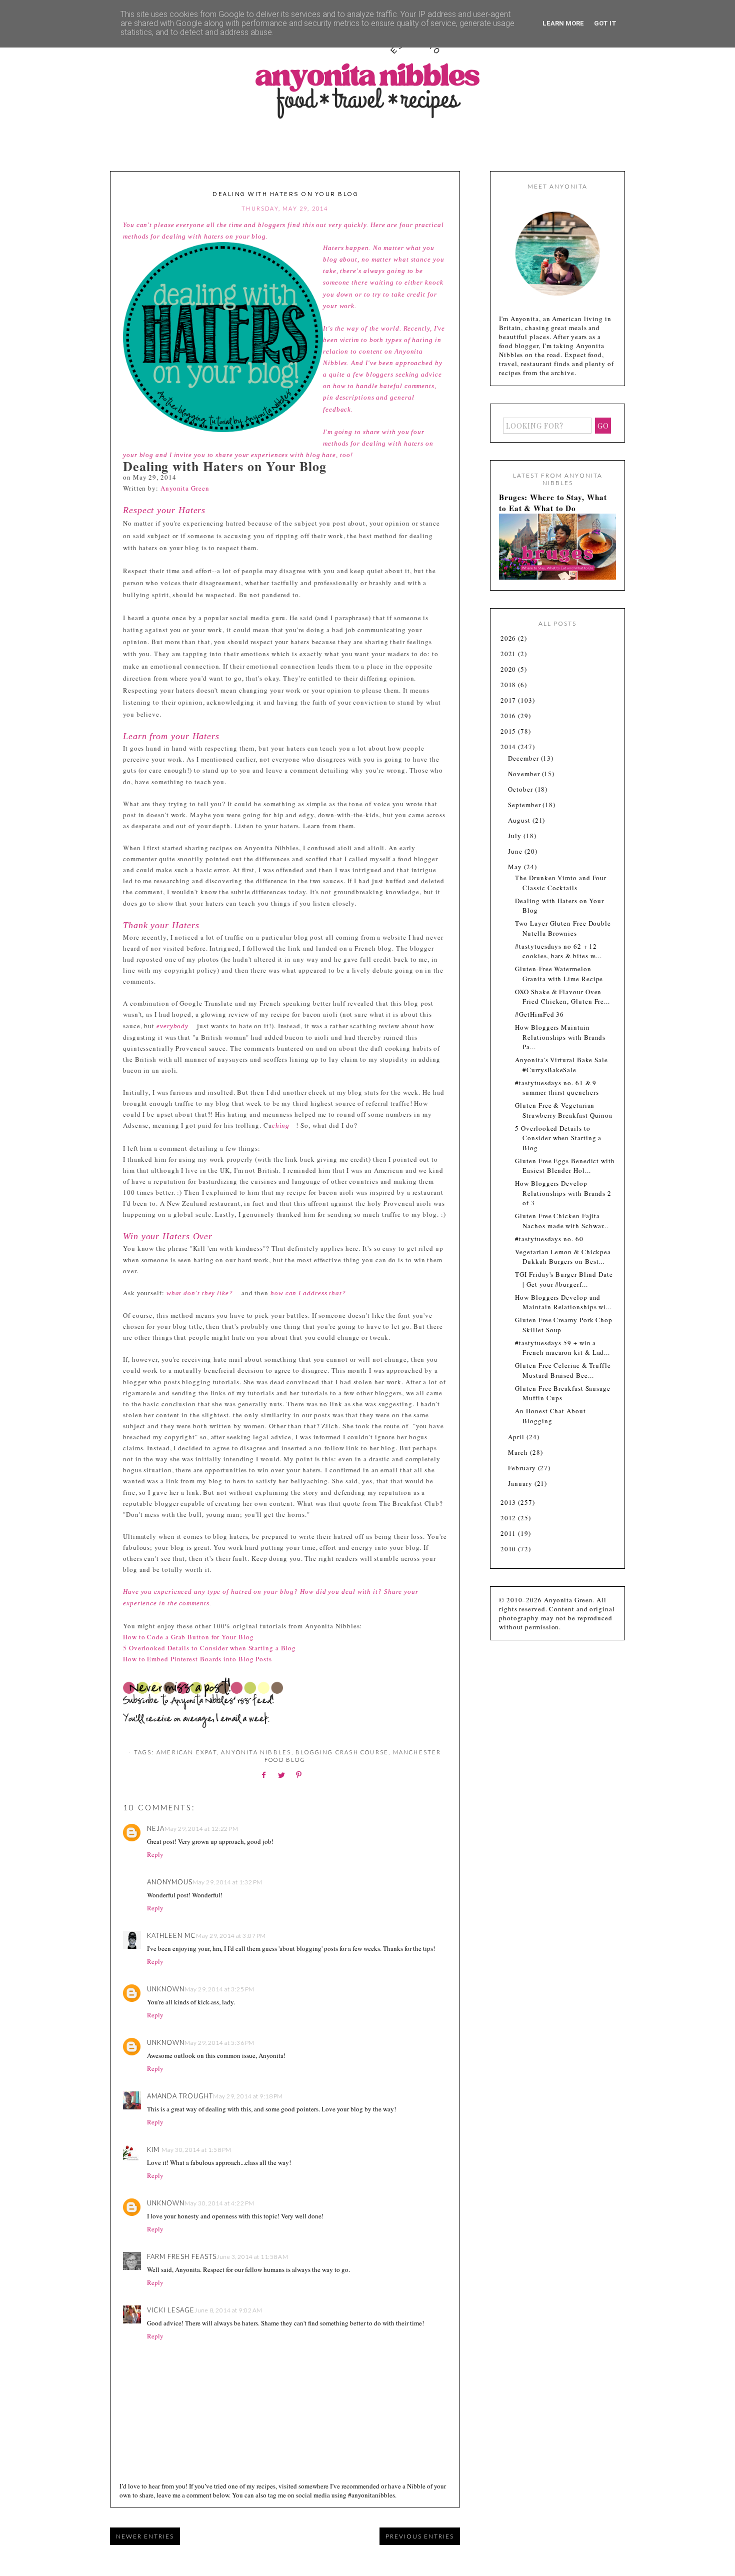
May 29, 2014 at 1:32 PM (227, 1882)
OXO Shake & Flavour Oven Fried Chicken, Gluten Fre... (562, 997)
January (521, 1483)
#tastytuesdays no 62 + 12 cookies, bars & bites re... (558, 951)
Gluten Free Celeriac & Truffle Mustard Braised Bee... (563, 1370)
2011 (509, 1533)
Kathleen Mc (171, 1935)
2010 (509, 1549)
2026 (509, 638)
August (520, 820)
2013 (509, 1502)
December (524, 758)
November (525, 774)
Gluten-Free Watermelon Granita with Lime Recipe (559, 974)
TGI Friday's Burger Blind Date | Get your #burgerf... (564, 1279)
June (516, 851)
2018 (509, 685)
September (525, 805)
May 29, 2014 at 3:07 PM (231, 1936)
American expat (187, 1752)
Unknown (166, 1989)
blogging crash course (342, 1752)
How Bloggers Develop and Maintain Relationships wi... (563, 1302)
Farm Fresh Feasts (182, 2256)
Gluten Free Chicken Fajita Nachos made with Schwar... (562, 1221)
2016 (509, 716)
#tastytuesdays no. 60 (549, 1239)
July (516, 836)
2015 (509, 731)
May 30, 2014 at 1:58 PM (196, 2150)
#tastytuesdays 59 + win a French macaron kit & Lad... (562, 1348)
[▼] (500, 747)
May (516, 867)
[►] (500, 638)
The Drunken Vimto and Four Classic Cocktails (561, 883)
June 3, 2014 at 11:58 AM (252, 2257)
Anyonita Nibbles (256, 1752)
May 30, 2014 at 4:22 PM (219, 2203)
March (519, 1452)
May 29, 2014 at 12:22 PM (201, 1829)
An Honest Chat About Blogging (550, 1416)
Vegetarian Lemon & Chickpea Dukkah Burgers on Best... (563, 1257)
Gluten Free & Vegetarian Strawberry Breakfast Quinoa (564, 1110)
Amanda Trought (180, 2096)
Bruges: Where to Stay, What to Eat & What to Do (553, 503)
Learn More (563, 23)
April (517, 1437)
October (521, 789)
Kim (154, 2149)
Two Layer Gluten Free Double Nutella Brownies (563, 928)
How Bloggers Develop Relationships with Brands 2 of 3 (563, 1193)
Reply (155, 1854)
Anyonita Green (185, 488)
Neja (156, 1828)
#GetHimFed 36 (539, 1014)
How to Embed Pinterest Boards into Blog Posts (197, 1659)
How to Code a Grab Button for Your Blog (188, 1637)
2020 (509, 669)
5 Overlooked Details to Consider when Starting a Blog (209, 1648)
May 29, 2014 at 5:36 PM (219, 2043)
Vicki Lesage (171, 2310)
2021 (509, 654)
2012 (509, 1518)
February (523, 1468)
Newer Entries (145, 2536)
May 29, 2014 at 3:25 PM (219, 1989)
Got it (605, 23)
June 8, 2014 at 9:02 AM (228, 2310)
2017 (509, 700)
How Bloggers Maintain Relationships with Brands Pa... (560, 1037)
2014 (509, 747)
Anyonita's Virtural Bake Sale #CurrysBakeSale (561, 1065)
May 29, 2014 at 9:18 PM (248, 2096)
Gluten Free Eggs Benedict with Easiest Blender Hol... (565, 1166)
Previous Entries (420, 2536)
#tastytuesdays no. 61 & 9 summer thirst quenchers (557, 1088)
